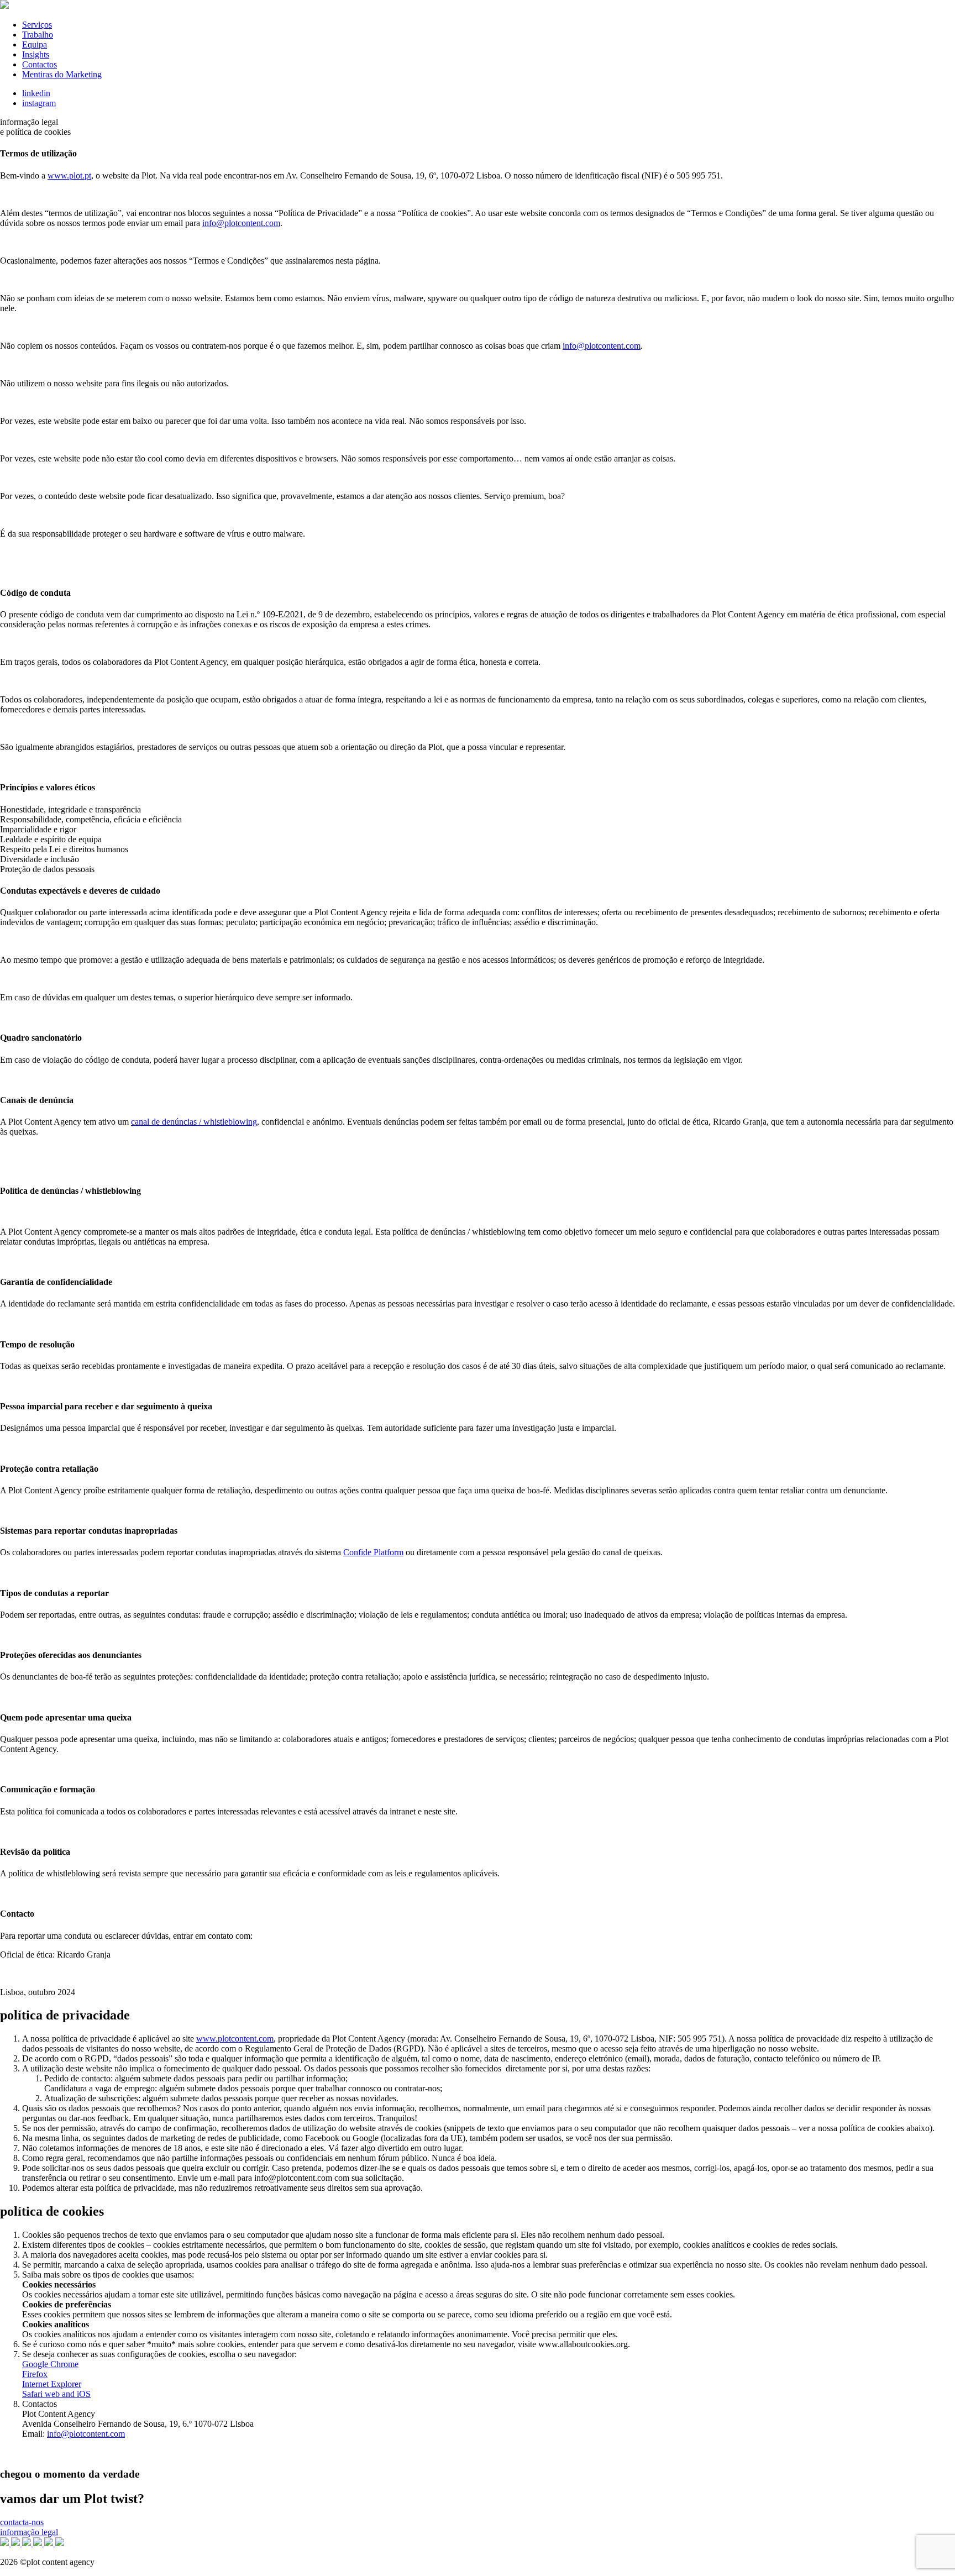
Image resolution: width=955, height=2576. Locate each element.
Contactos (40, 64)
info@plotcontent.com (86, 2434)
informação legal (29, 2532)
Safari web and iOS (56, 2394)
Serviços (37, 25)
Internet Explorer (52, 2384)
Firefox (35, 2374)
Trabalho (38, 35)
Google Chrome (50, 2364)
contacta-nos (22, 2522)
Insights (36, 54)
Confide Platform (373, 1552)
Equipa (35, 44)
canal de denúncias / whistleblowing (194, 1122)
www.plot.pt (69, 175)
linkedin (36, 93)
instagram (39, 103)
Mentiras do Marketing (62, 74)
